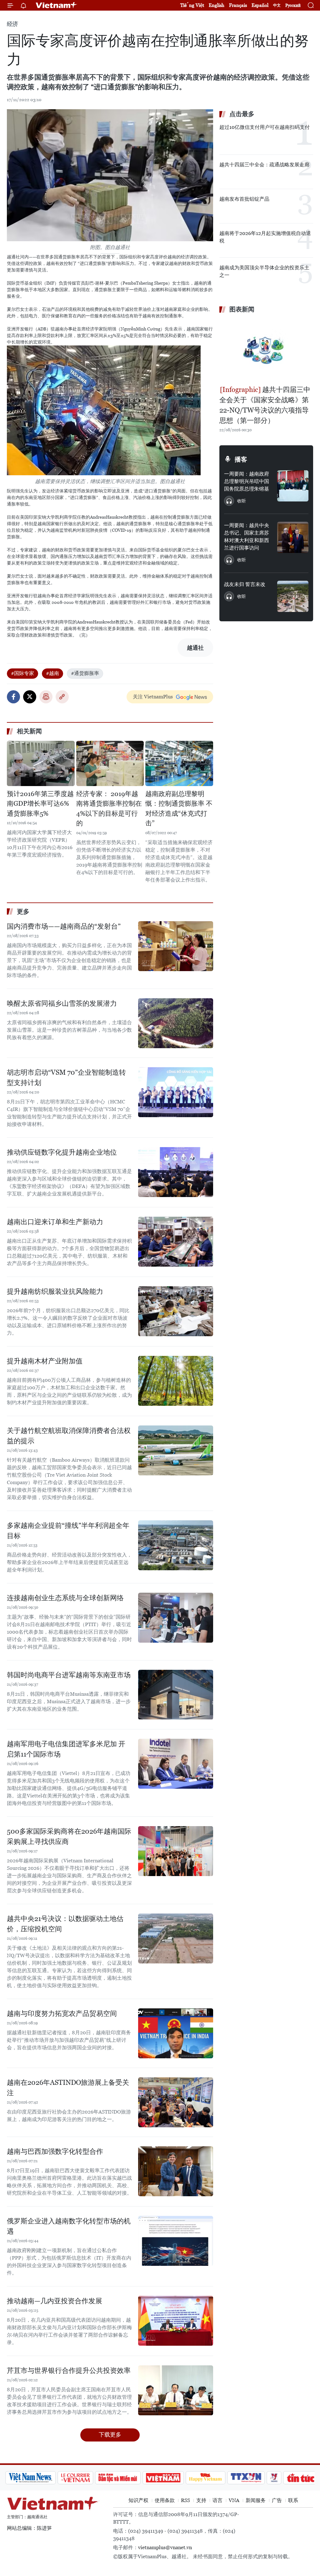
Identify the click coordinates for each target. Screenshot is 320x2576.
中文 (277, 5)
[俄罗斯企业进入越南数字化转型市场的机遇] (176, 2241)
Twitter (30, 697)
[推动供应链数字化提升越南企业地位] (176, 1172)
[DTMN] (92, 2478)
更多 (23, 912)
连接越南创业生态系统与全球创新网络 (65, 1598)
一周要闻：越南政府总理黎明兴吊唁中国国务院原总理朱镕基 (247, 481)
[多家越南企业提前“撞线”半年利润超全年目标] (176, 1545)
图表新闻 (242, 309)
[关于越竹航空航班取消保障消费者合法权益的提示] (176, 1450)
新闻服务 (256, 2500)
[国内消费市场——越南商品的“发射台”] (176, 946)
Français (238, 5)
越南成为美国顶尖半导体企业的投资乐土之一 (264, 271)
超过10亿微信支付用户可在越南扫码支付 (265, 127)
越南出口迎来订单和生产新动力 (55, 1222)
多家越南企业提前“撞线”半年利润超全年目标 (68, 1531)
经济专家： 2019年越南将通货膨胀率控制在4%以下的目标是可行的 (109, 809)
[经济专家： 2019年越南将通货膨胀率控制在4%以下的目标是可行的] (110, 763)
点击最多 (242, 114)
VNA (234, 2500)
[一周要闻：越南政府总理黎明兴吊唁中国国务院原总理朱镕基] (293, 486)
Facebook (13, 697)
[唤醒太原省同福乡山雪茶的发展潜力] (176, 1023)
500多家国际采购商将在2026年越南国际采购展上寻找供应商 (69, 1836)
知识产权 (138, 2500)
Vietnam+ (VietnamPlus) (57, 5)
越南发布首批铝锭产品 (244, 199)
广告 (277, 2500)
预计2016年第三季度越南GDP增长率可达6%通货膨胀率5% (40, 804)
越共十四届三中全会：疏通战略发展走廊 (264, 165)
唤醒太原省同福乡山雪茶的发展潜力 (62, 1003)
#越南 (52, 673)
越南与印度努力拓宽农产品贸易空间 (62, 2014)
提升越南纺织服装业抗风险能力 (55, 1291)
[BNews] (305, 2478)
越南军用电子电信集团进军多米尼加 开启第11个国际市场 (66, 1749)
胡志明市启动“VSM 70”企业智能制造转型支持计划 (66, 1078)
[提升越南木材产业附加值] (176, 1381)
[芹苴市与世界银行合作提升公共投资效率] (176, 2390)
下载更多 (110, 2434)
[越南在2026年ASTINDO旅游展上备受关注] (176, 2102)
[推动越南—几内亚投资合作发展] (176, 2321)
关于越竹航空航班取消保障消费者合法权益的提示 (69, 1436)
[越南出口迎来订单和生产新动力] (176, 1242)
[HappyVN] (180, 2478)
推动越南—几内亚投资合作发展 (55, 2301)
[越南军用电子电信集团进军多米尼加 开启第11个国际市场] (176, 1764)
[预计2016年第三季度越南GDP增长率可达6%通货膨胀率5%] (41, 763)
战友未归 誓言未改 (245, 584)
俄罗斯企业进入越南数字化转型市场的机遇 (69, 2226)
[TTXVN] (220, 2478)
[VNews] (248, 2478)
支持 (201, 2500)
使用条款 (165, 2500)
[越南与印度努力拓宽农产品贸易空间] (176, 2033)
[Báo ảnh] (137, 2478)
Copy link (62, 697)
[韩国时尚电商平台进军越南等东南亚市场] (176, 1695)
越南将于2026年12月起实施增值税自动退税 (265, 237)
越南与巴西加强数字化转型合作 (55, 2151)
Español (260, 5)
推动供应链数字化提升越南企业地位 (62, 1152)
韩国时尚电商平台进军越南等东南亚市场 (69, 1675)
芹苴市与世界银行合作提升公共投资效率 (69, 2371)
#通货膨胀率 (85, 673)
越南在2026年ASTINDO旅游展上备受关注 (68, 2088)
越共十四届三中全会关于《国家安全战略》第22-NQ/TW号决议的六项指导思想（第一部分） (265, 405)
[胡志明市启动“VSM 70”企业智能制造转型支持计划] (176, 1092)
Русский (293, 5)
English (217, 5)
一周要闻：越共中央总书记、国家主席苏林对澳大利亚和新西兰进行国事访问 (247, 537)
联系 (293, 2500)
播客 (241, 459)
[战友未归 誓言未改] (293, 596)
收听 (242, 501)
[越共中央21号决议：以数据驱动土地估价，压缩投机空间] (176, 1938)
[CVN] (50, 2478)
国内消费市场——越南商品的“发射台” (64, 926)
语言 (217, 2500)
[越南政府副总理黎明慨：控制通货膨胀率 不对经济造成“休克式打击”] (179, 763)
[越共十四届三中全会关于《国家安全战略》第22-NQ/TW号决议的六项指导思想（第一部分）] (266, 350)
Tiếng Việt (192, 5)
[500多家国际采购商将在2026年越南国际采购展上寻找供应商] (176, 1851)
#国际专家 (22, 673)
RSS (185, 2500)
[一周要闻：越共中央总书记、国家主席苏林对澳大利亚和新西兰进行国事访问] (293, 537)
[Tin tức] (275, 2478)
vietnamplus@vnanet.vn (165, 2547)
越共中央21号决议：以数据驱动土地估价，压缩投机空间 (65, 1924)
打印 (46, 697)
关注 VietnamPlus (153, 697)
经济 (12, 24)
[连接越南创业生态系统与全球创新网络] (176, 1618)
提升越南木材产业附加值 (45, 1361)
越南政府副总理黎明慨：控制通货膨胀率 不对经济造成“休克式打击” (179, 809)
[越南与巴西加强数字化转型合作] (176, 2171)
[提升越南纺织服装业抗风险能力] (176, 1311)
